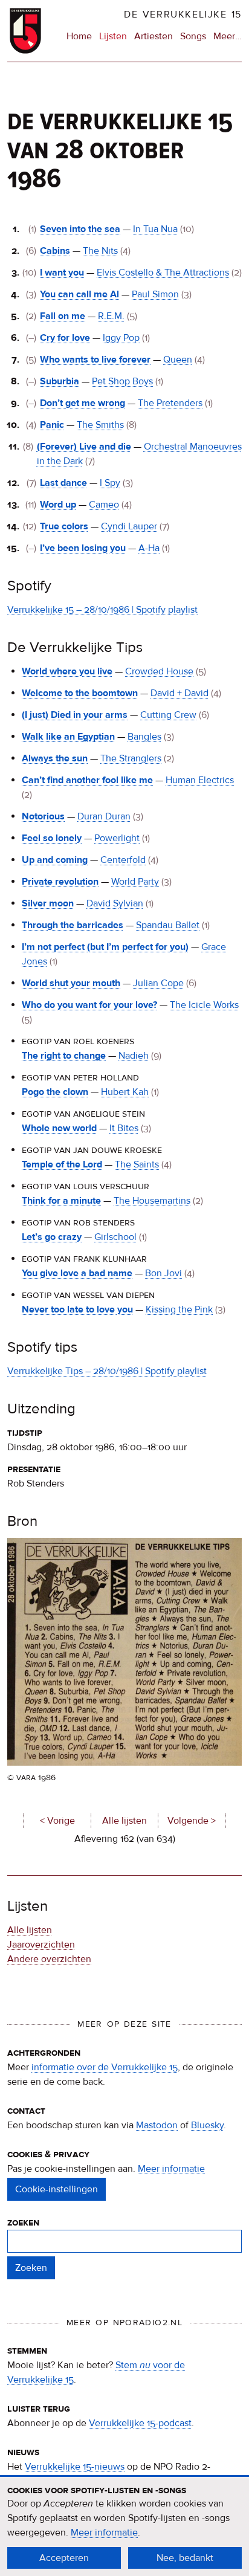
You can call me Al (79, 294)
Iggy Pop (121, 338)
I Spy (110, 483)
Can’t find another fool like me (87, 780)
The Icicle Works (204, 1005)
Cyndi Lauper (129, 526)
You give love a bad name (77, 1273)
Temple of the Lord (62, 1164)
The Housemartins (152, 1201)
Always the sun (55, 758)
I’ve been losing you (83, 548)
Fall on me (63, 316)
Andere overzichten (49, 1959)
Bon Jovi (163, 1273)
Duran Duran (104, 816)
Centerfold (123, 860)
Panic (52, 425)
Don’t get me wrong (82, 403)
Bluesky (207, 2125)
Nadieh (134, 1056)
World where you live (67, 671)
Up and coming (55, 860)
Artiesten (154, 36)
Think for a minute (61, 1201)
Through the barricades (73, 925)
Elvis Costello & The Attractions (163, 273)
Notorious (43, 816)
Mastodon (157, 2125)
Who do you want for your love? (89, 1005)
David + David (179, 693)
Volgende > (192, 1821)
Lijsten (113, 36)
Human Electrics (200, 780)
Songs (193, 36)
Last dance (63, 483)
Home (79, 36)
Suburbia (60, 381)
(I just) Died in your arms (75, 715)
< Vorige (57, 1821)
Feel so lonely (52, 838)
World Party (135, 882)
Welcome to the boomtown (80, 693)
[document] (124, 2526)
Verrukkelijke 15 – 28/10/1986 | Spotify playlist (102, 610)
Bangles (144, 737)
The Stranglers (131, 758)
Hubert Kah (125, 1092)
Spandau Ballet (168, 925)
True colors (64, 526)
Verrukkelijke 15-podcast (140, 2423)
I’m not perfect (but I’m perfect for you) (105, 947)
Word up (58, 505)
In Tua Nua (155, 229)
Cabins (55, 251)
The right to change (64, 1056)
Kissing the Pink (179, 1309)
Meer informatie (171, 2169)
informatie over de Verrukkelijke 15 (105, 2067)
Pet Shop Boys (122, 381)
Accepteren (64, 2558)
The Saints (137, 1164)
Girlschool (115, 1237)
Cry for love (65, 338)
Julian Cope (158, 983)
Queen (178, 360)
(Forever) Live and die (84, 447)
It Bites (124, 1128)
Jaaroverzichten (41, 1945)
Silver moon (48, 903)
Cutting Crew (168, 715)
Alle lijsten (124, 1821)
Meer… (228, 37)
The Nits (100, 251)
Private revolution (60, 882)
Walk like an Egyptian (68, 737)
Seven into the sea (80, 229)
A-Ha (149, 548)
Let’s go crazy (52, 1237)
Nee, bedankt (185, 2558)
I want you (62, 273)
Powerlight (117, 838)
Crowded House (159, 671)
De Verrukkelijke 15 (183, 15)
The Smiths (100, 425)
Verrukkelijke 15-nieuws (75, 2467)
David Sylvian (115, 903)
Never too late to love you (77, 1309)
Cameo (104, 505)
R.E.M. (111, 316)
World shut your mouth (71, 983)
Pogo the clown (55, 1092)
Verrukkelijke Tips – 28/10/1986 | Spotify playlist (107, 1371)
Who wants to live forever (95, 360)
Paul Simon (155, 294)
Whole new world (59, 1128)
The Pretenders (170, 403)
